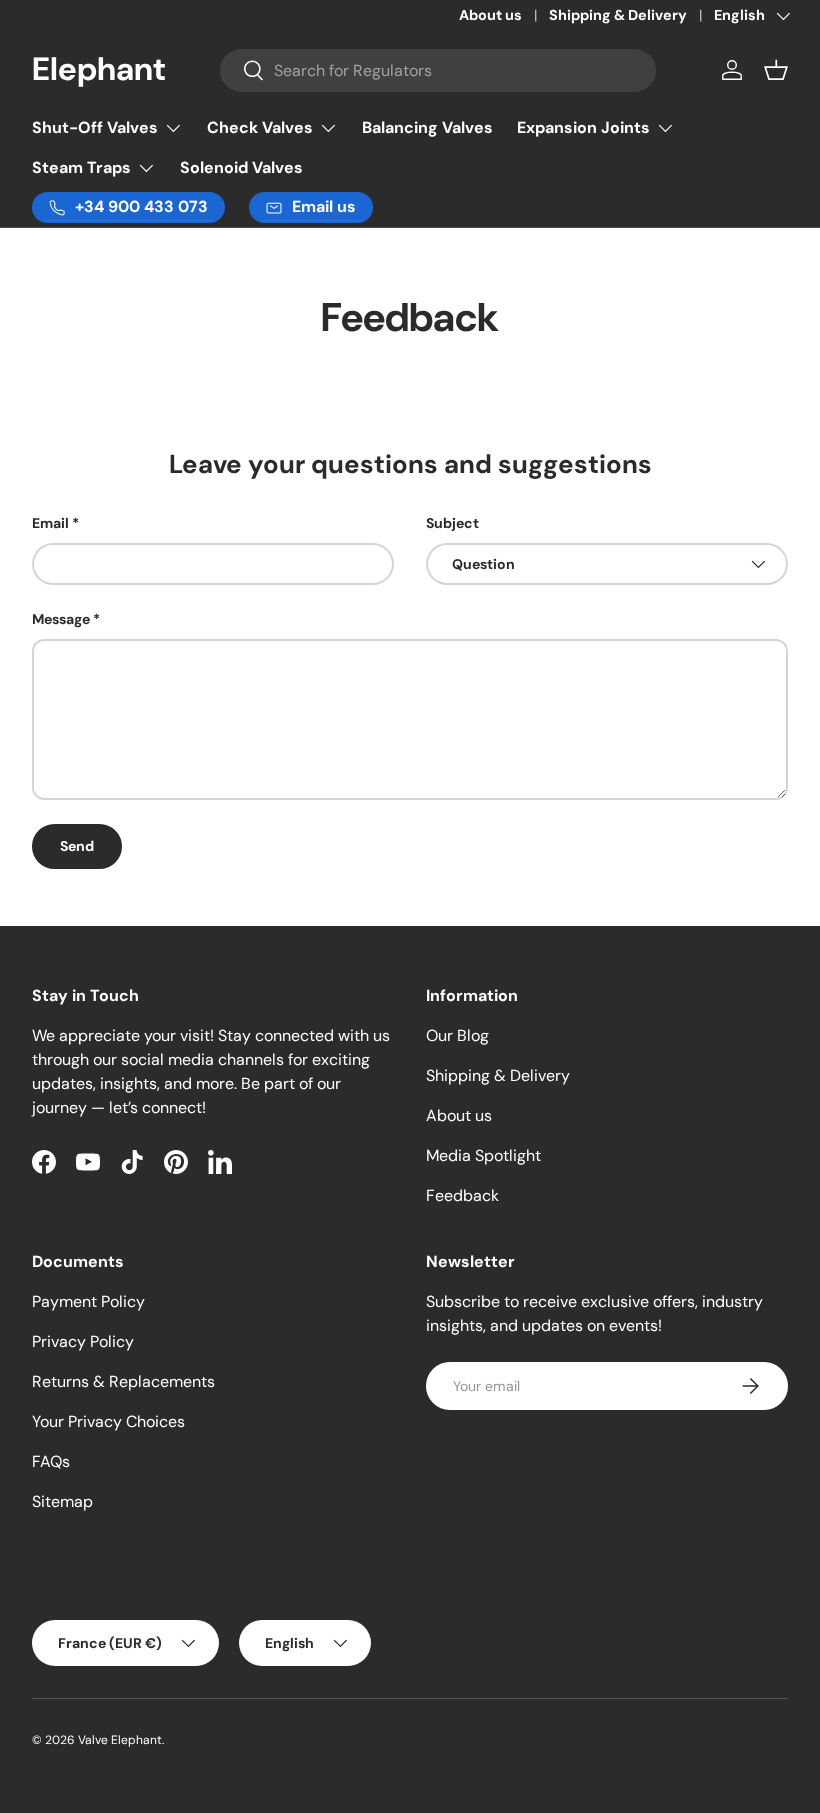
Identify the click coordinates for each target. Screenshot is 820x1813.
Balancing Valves (427, 127)
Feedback (462, 1195)
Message (61, 619)
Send (77, 846)
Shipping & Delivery (618, 15)
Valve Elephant (120, 1740)
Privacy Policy (83, 1341)
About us (490, 15)
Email (50, 523)
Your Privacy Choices (108, 1421)
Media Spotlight (483, 1155)
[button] (776, 70)
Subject (452, 523)
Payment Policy (88, 1301)
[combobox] (438, 70)
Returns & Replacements (123, 1381)
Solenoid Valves (241, 167)
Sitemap (62, 1501)
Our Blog (457, 1035)
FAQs (51, 1461)
